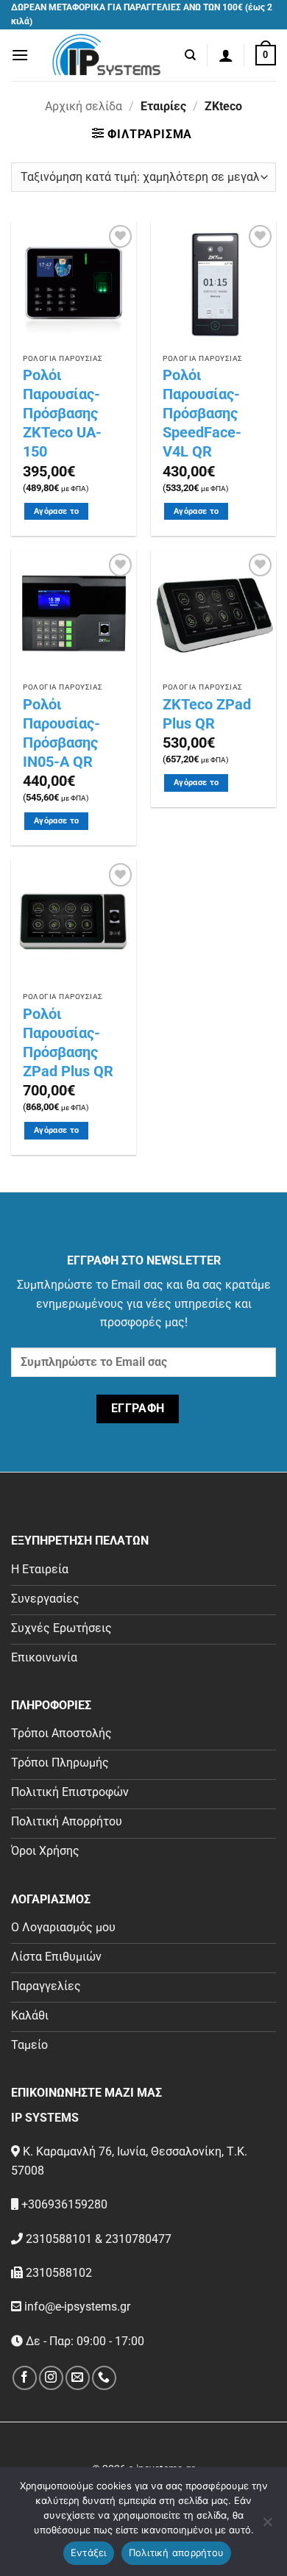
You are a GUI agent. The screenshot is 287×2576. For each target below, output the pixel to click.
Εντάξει (89, 2552)
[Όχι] (267, 2526)
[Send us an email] (78, 2378)
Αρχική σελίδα (84, 106)
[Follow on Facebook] (25, 2378)
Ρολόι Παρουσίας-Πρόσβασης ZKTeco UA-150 (62, 413)
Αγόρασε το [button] (56, 511)
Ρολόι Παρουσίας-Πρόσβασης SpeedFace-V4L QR (202, 413)
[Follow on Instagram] (51, 2378)
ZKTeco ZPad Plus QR (207, 714)
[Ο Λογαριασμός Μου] (226, 55)
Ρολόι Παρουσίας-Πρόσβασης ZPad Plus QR (68, 1042)
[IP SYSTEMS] (107, 55)
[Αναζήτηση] (190, 55)
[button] (20, 55)
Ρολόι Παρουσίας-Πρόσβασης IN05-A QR (61, 733)
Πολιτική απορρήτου (177, 2552)
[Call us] (104, 2378)
